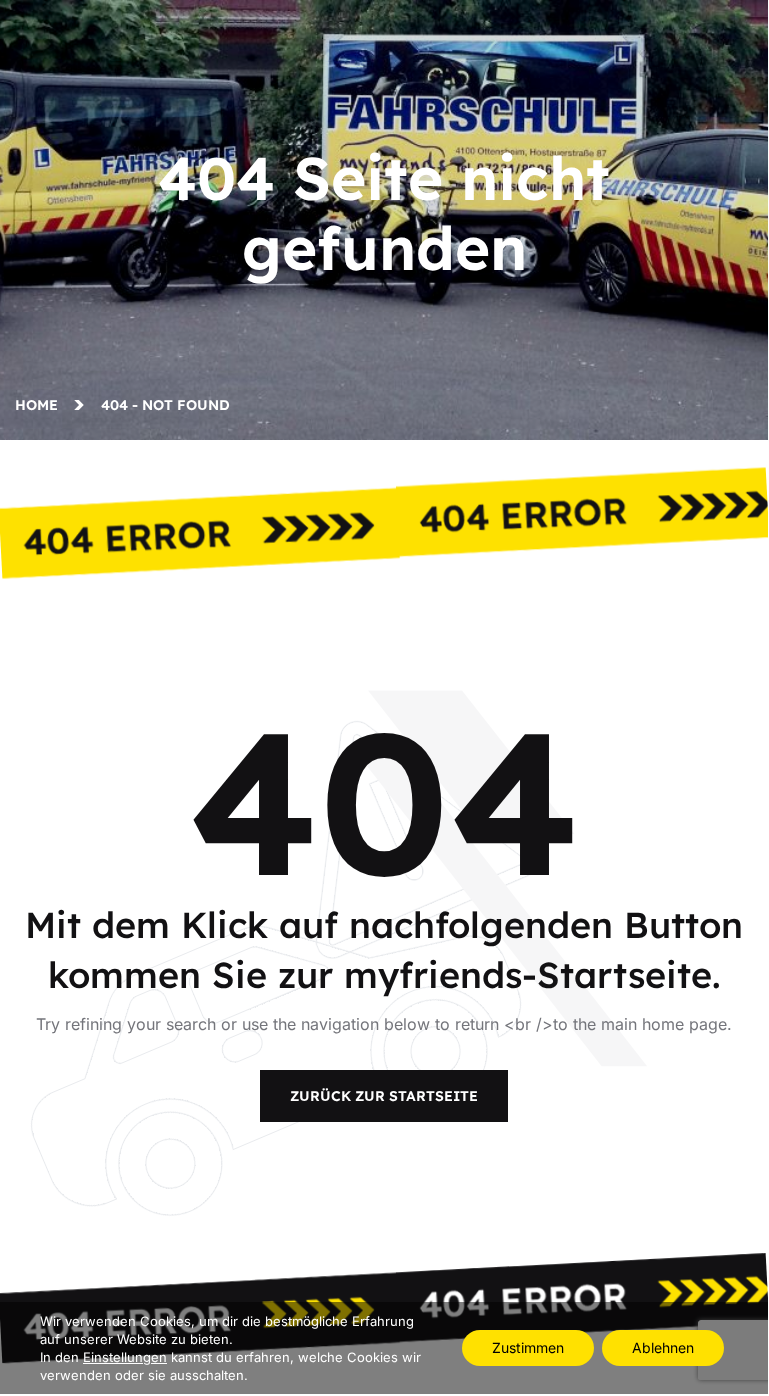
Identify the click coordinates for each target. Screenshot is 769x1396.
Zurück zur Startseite (384, 1096)
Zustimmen (528, 1347)
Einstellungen (125, 1357)
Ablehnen (663, 1347)
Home (40, 405)
